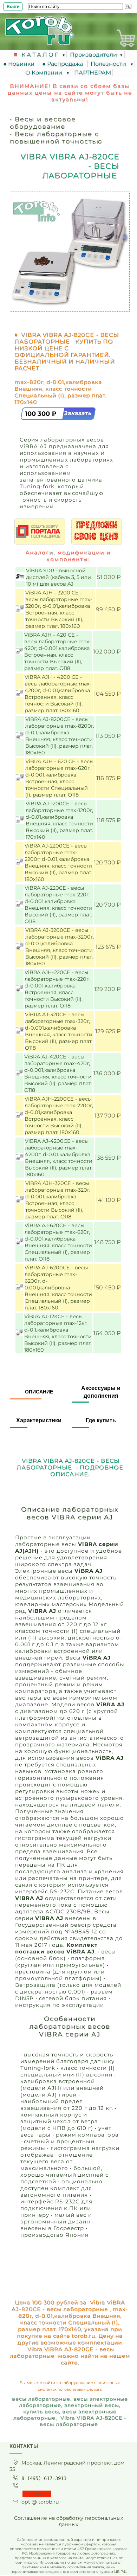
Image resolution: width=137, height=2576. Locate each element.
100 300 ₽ (42, 414)
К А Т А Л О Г (40, 55)
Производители (93, 55)
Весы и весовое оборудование (43, 123)
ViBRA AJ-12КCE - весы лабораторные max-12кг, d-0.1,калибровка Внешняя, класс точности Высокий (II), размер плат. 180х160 (58, 1333)
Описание (39, 1392)
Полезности (109, 64)
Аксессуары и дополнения (101, 1392)
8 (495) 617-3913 (44, 2478)
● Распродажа (64, 64)
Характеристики (39, 1420)
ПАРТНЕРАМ (93, 73)
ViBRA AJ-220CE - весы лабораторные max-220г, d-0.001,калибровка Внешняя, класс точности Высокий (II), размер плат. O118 (58, 905)
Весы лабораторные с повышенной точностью (56, 137)
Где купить (101, 1420)
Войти (13, 7)
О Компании (44, 73)
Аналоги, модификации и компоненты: (68, 556)
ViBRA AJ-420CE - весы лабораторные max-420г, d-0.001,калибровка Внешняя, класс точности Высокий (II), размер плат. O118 (58, 1073)
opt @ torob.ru (40, 2502)
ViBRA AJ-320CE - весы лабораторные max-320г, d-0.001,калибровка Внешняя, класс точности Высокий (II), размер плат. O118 (59, 1031)
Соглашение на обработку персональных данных (69, 2521)
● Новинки (20, 64)
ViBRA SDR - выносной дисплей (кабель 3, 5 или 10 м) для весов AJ (58, 577)
